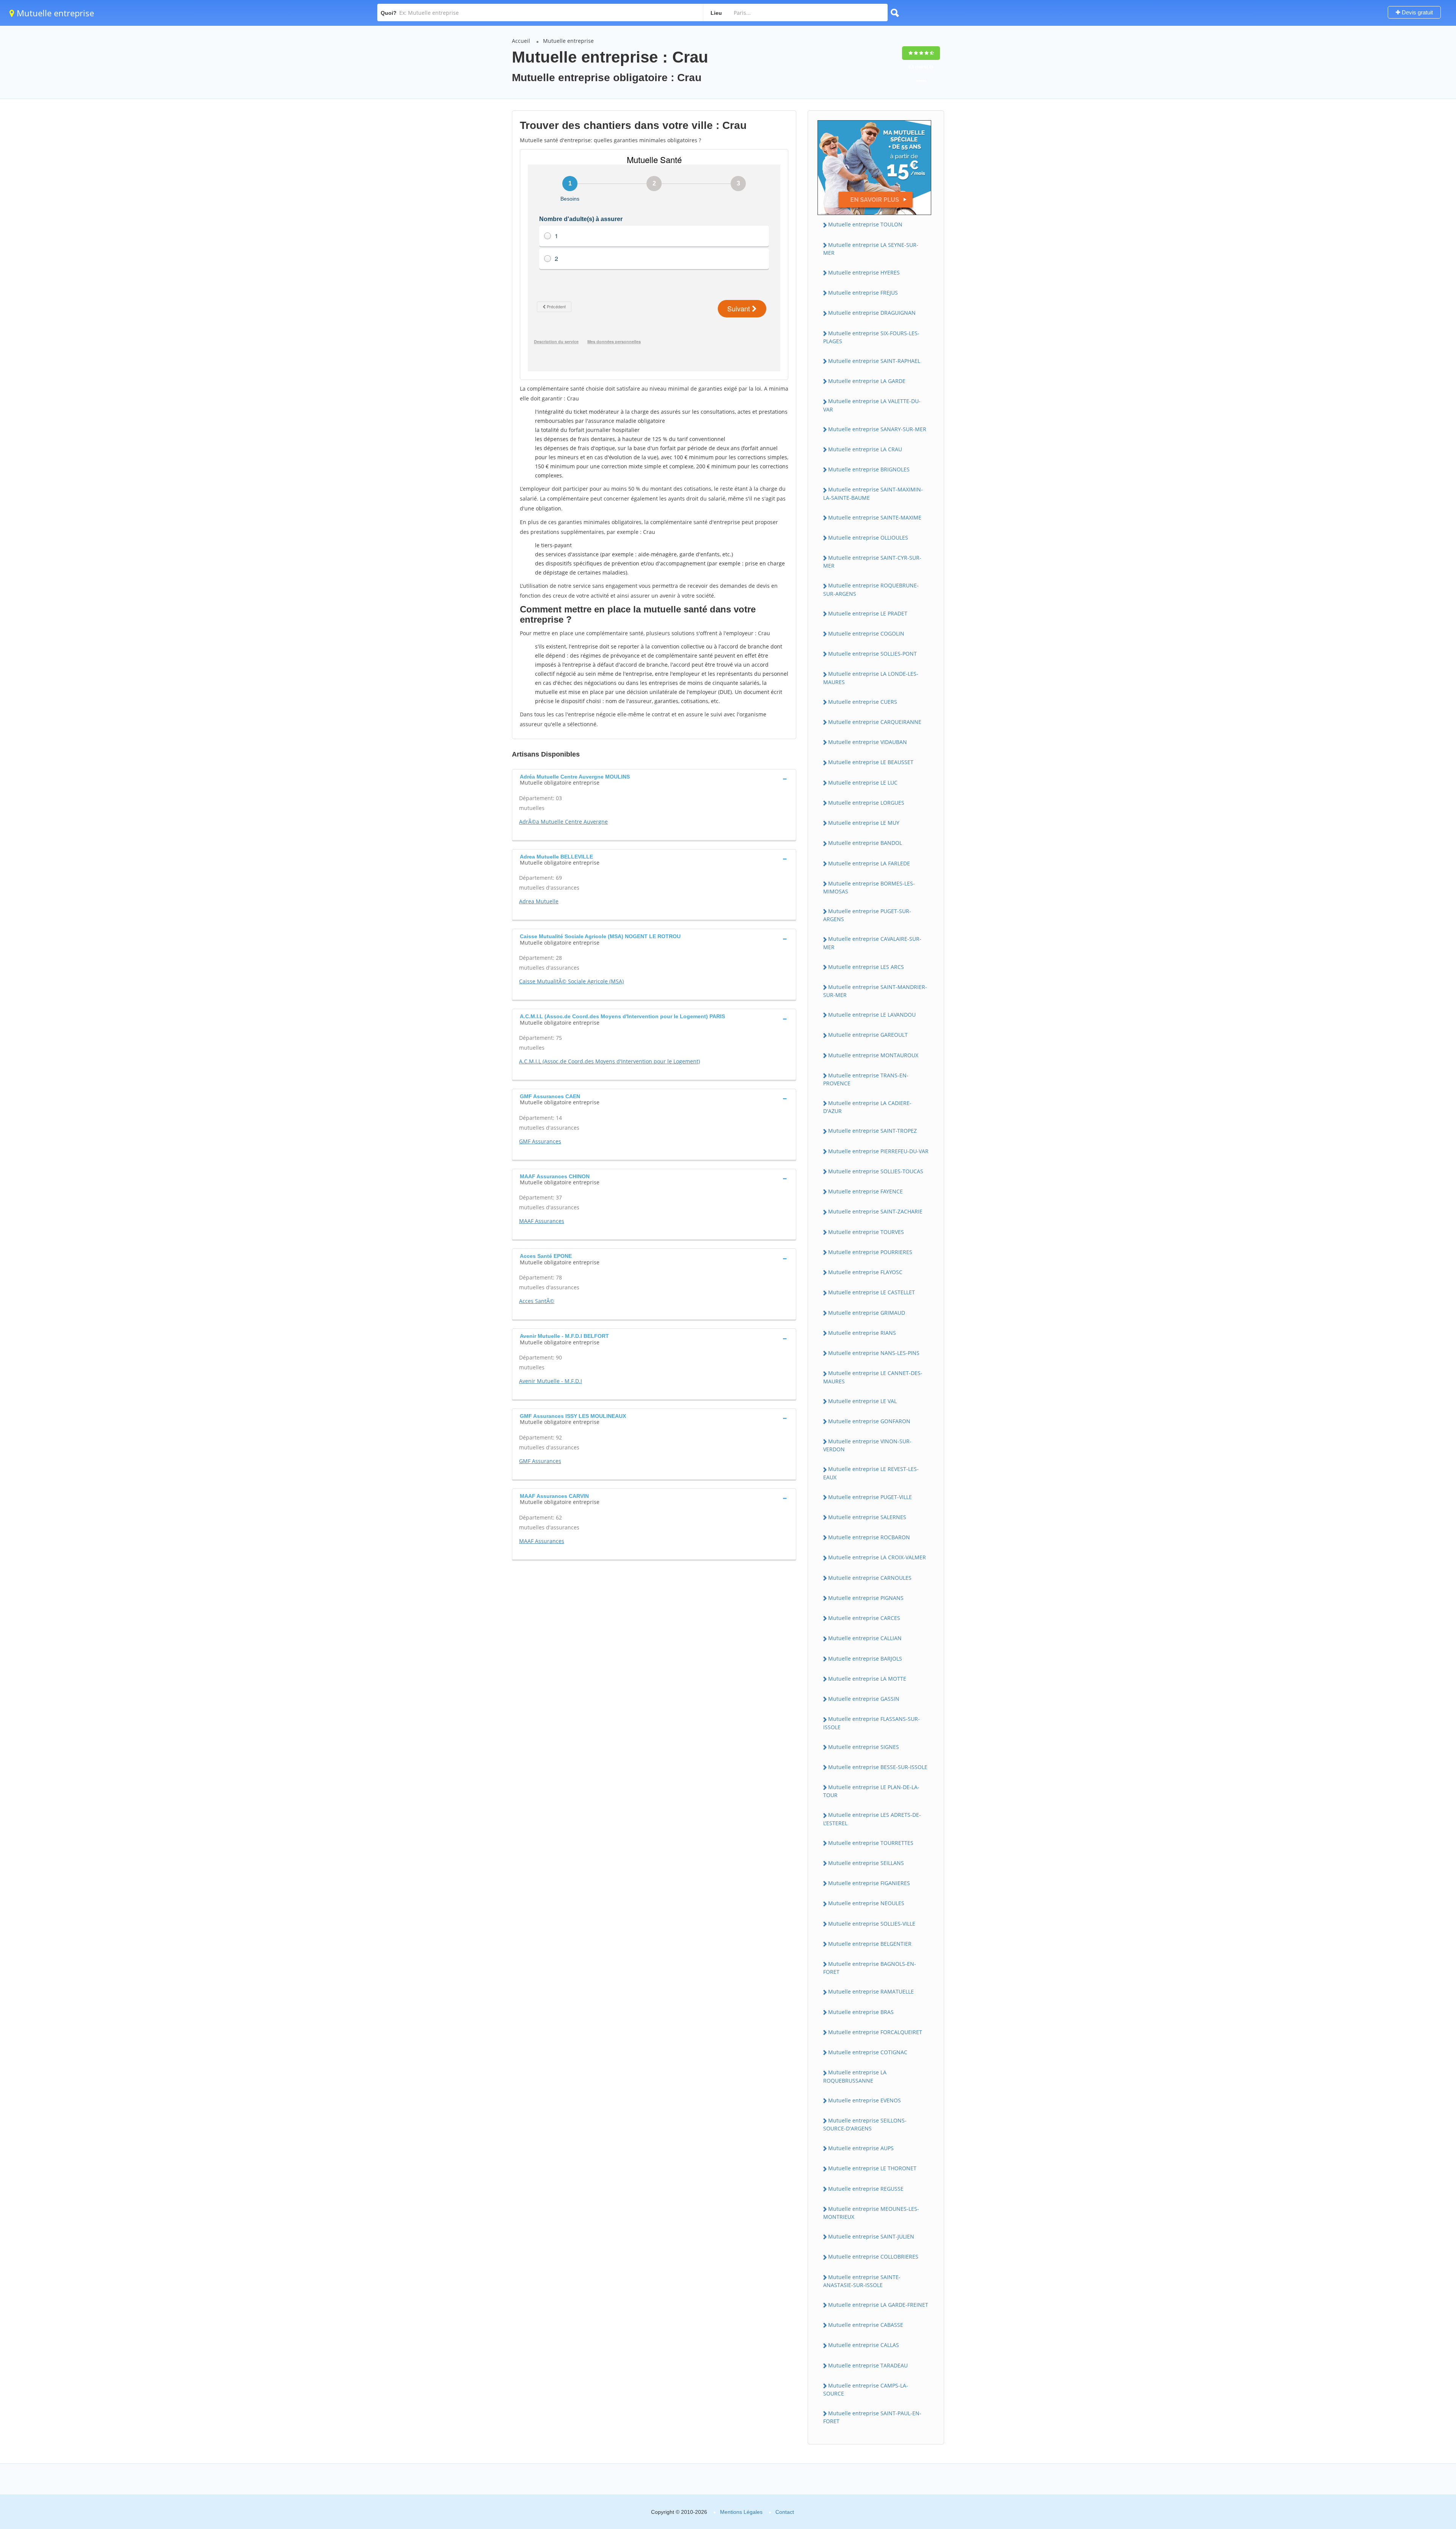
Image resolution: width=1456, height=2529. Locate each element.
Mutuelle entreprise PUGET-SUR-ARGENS (867, 915)
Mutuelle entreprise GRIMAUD (867, 1313)
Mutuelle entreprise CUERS (863, 702)
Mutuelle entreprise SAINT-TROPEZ (872, 1131)
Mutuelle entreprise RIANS (862, 1333)
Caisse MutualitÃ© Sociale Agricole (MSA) (571, 981)
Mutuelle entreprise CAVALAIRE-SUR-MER (872, 943)
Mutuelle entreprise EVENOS (864, 2100)
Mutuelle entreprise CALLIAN (865, 1638)
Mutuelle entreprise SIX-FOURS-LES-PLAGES (871, 337)
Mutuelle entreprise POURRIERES (870, 1252)
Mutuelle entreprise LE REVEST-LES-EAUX (871, 1473)
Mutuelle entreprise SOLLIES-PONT (872, 654)
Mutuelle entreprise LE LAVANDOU (872, 1015)
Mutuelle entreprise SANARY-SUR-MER (877, 429)
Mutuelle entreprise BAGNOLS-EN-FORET (870, 1968)
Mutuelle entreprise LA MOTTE (867, 1679)
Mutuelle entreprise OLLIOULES (868, 538)
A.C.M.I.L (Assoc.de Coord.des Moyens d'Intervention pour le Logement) (610, 1061)
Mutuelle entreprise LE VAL (862, 1401)
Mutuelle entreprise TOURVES (866, 1232)
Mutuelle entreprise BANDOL (865, 843)
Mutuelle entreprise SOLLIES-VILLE (872, 1924)
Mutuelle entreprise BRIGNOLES (869, 469)
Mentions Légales (741, 2512)
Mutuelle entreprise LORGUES (866, 803)
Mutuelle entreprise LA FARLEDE (869, 863)
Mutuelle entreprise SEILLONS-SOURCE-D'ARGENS (865, 2124)
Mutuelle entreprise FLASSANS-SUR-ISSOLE (872, 1723)
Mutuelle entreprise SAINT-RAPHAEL (874, 361)
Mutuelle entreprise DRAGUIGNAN (872, 313)
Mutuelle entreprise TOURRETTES (871, 1843)
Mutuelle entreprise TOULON (865, 224)
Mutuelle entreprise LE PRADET (868, 613)
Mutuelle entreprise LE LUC (863, 783)
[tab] (654, 779)
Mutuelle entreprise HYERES (864, 272)
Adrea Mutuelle (539, 901)
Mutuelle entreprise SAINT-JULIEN (871, 2236)
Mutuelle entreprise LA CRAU (865, 449)
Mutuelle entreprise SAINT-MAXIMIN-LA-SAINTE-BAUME (873, 493)
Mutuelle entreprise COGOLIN (866, 633)
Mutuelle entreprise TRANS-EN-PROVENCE (866, 1079)
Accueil (521, 41)
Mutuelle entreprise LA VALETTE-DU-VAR (872, 405)
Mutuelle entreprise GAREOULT (868, 1035)
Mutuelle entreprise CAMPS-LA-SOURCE (866, 2389)
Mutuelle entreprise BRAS (861, 2012)
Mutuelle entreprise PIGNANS (866, 1598)
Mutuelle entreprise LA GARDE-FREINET (878, 2305)
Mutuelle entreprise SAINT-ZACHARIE (875, 1211)
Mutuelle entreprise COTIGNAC (868, 2052)
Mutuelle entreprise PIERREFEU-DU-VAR (878, 1151)
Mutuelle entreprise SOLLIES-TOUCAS (876, 1171)
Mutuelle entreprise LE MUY (864, 823)
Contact (785, 2512)
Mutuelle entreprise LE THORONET (872, 2168)
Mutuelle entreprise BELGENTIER (870, 1944)
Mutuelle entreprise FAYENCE (865, 1191)
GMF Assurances (540, 1141)
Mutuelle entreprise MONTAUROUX (873, 1055)
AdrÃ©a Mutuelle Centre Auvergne (563, 822)
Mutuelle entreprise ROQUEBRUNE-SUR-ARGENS (871, 589)
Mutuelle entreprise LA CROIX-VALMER (877, 1557)
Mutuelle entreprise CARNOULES (870, 1578)
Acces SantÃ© (537, 1301)
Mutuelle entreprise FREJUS (863, 293)
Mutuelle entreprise (54, 13)
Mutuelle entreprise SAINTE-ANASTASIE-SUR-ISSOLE (862, 2281)
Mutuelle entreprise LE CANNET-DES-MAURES (873, 1377)
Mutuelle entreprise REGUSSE (866, 2189)
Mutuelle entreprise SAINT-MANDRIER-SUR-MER (875, 991)
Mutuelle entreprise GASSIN (864, 1699)
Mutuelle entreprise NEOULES (866, 1903)
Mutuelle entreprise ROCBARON (869, 1537)
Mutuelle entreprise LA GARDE (867, 381)
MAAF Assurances (542, 1221)
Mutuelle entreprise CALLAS (864, 2345)
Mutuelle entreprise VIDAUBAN (868, 742)
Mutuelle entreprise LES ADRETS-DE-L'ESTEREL (872, 1819)
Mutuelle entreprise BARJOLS (865, 1659)
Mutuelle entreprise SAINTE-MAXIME (875, 517)
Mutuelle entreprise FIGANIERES (869, 1883)
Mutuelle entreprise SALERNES (867, 1517)
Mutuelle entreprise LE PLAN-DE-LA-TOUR (871, 1791)
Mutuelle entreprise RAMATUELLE (871, 1991)
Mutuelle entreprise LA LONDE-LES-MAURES (871, 678)
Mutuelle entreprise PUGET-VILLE (870, 1497)
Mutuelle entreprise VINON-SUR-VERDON (867, 1445)
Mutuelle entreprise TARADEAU (868, 2365)
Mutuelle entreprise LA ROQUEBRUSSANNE (855, 2076)
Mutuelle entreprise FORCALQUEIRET (875, 2032)
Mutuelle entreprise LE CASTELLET (872, 1292)
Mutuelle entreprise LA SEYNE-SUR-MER (871, 249)
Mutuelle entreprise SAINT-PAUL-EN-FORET (872, 2417)
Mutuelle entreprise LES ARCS (866, 967)
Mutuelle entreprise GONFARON (869, 1421)
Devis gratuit (1417, 12)
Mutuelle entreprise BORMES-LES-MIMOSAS (869, 887)
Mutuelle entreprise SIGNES (864, 1747)
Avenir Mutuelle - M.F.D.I (551, 1381)
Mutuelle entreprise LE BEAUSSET (871, 762)
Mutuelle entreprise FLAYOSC (865, 1272)
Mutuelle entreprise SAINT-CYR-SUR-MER (872, 562)
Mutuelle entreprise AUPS (861, 2148)
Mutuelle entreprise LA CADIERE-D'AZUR (867, 1107)
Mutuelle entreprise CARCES (864, 1618)
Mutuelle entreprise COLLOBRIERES (873, 2257)
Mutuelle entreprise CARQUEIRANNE (875, 722)
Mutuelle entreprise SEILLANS (866, 1863)
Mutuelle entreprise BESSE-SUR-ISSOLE (878, 1767)
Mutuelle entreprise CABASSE (866, 2325)
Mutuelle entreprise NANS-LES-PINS (874, 1353)
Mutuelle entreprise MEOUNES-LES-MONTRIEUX (871, 2213)
